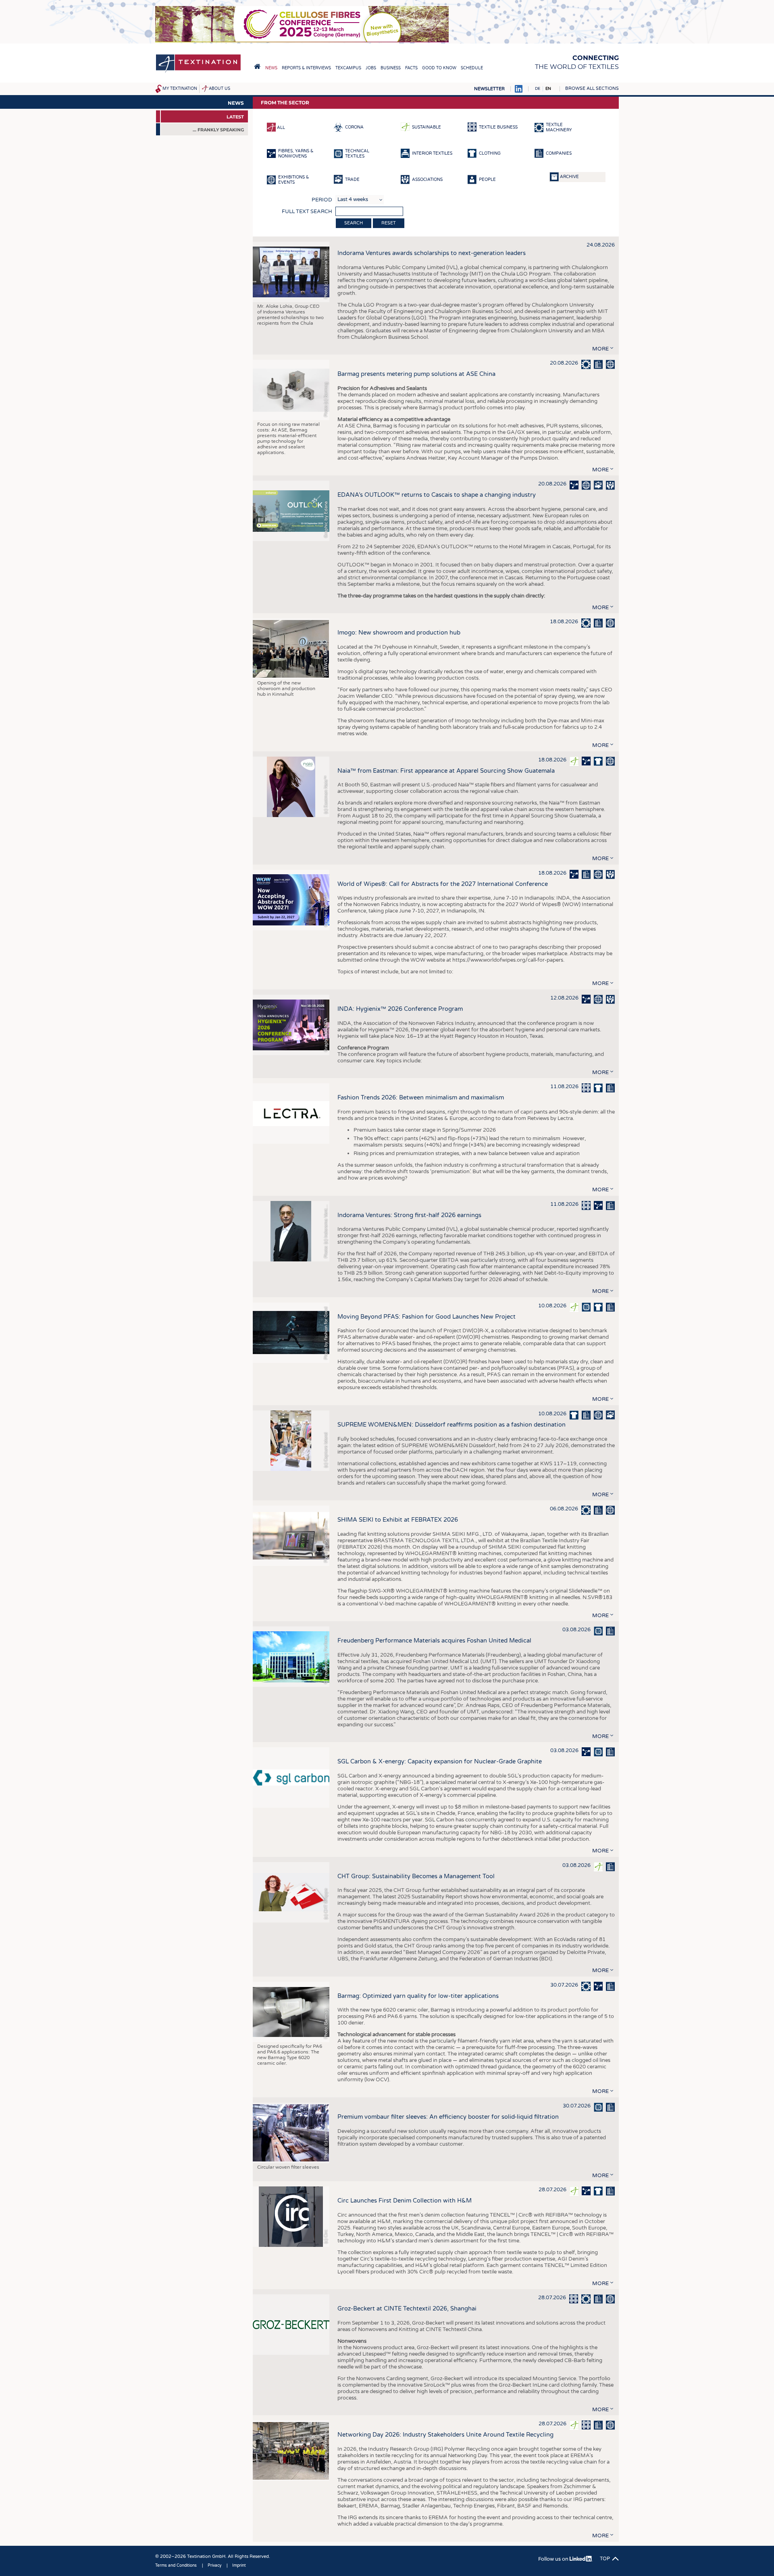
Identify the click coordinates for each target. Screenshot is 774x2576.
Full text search (307, 212)
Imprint (239, 2566)
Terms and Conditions (176, 2566)
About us (220, 89)
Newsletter (489, 89)
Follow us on (554, 2559)
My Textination (180, 89)
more (600, 349)
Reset (389, 223)
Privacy (214, 2566)
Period (322, 200)
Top (605, 2559)
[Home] (198, 72)
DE (538, 89)
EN (548, 89)
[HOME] (257, 66)
